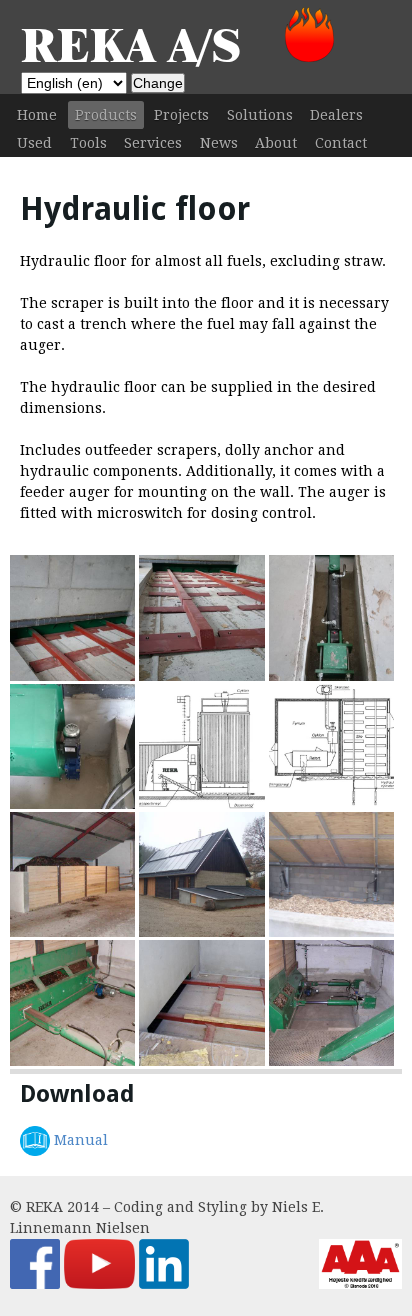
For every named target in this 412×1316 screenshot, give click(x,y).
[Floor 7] (331, 804)
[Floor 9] (72, 804)
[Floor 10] (331, 676)
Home (37, 115)
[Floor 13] (72, 676)
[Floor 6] (72, 932)
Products (106, 115)
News (219, 143)
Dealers (336, 115)
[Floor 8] (201, 804)
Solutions (260, 115)
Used (34, 143)
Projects (181, 115)
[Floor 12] (201, 676)
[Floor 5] (201, 932)
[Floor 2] (201, 1061)
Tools (88, 143)
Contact (341, 143)
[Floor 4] (331, 932)
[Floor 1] (331, 1061)
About (276, 143)
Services (153, 143)
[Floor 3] (72, 1061)
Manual (81, 1140)
